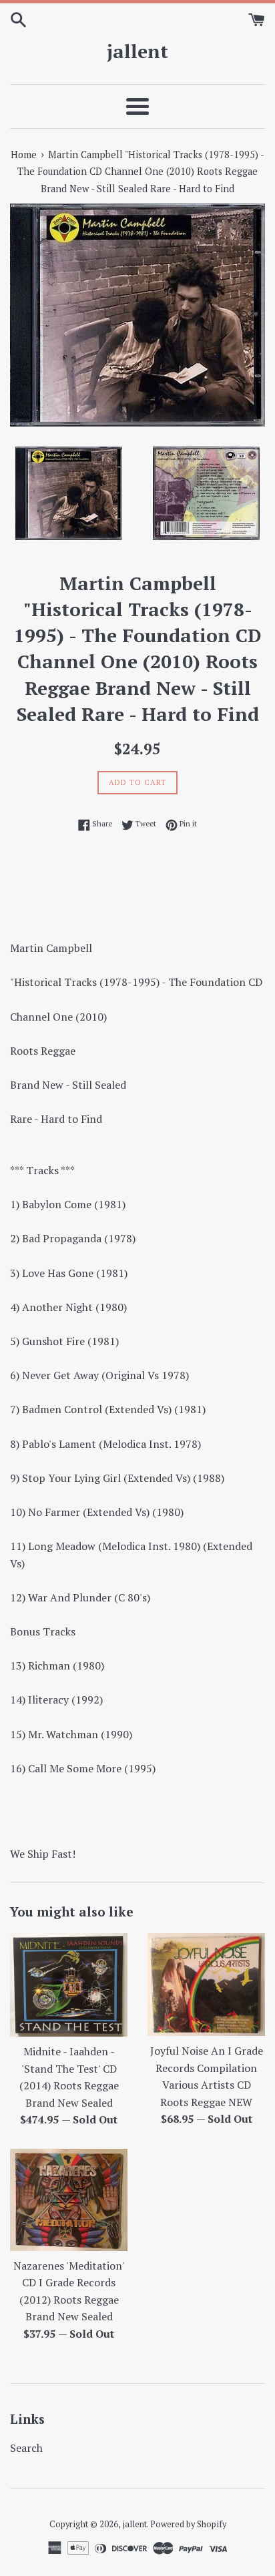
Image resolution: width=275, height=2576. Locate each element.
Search (26, 2448)
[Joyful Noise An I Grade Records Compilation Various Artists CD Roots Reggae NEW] (206, 1985)
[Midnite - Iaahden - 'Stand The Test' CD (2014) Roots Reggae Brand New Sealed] (69, 1985)
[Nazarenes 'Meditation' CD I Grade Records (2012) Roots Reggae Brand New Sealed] (69, 2200)
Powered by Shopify (188, 2524)
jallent (137, 51)
